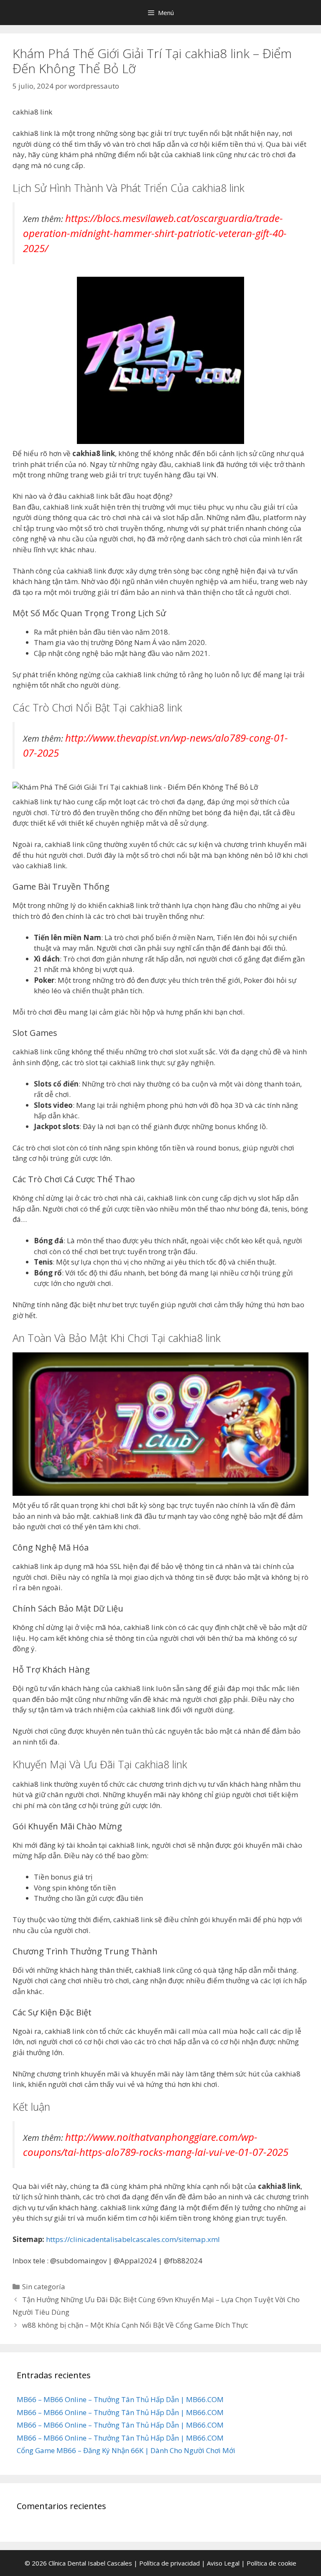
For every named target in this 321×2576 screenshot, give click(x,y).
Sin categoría (44, 2287)
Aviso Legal (223, 2563)
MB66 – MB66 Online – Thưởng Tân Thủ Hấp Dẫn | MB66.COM (120, 2399)
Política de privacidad (169, 2563)
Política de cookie (271, 2563)
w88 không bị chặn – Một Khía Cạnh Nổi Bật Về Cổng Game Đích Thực (135, 2325)
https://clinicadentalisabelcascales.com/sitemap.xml (133, 2239)
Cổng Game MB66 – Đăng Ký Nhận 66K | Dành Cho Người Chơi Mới (126, 2450)
